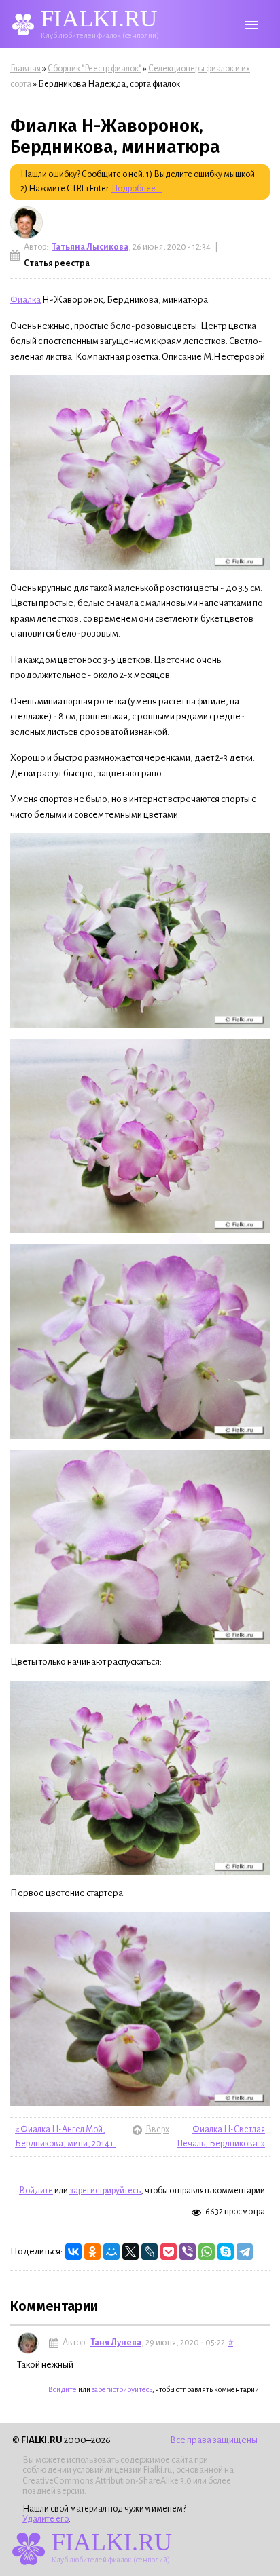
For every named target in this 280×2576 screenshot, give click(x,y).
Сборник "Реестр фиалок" (94, 69)
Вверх (139, 2130)
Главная (25, 69)
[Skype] (226, 2252)
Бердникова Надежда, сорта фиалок (109, 84)
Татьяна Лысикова (90, 247)
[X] (130, 2252)
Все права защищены (214, 2440)
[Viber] (188, 2252)
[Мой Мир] (111, 2252)
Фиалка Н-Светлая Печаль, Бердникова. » (221, 2137)
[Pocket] (169, 2252)
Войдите (36, 2191)
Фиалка (25, 300)
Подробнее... (137, 189)
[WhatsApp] (207, 2252)
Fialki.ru (158, 2470)
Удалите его (46, 2519)
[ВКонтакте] (73, 2252)
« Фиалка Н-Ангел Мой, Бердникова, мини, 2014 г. (66, 2137)
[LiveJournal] (150, 2252)
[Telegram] (245, 2252)
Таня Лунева (116, 2343)
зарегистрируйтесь (105, 2191)
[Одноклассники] (92, 2252)
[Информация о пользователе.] (27, 223)
